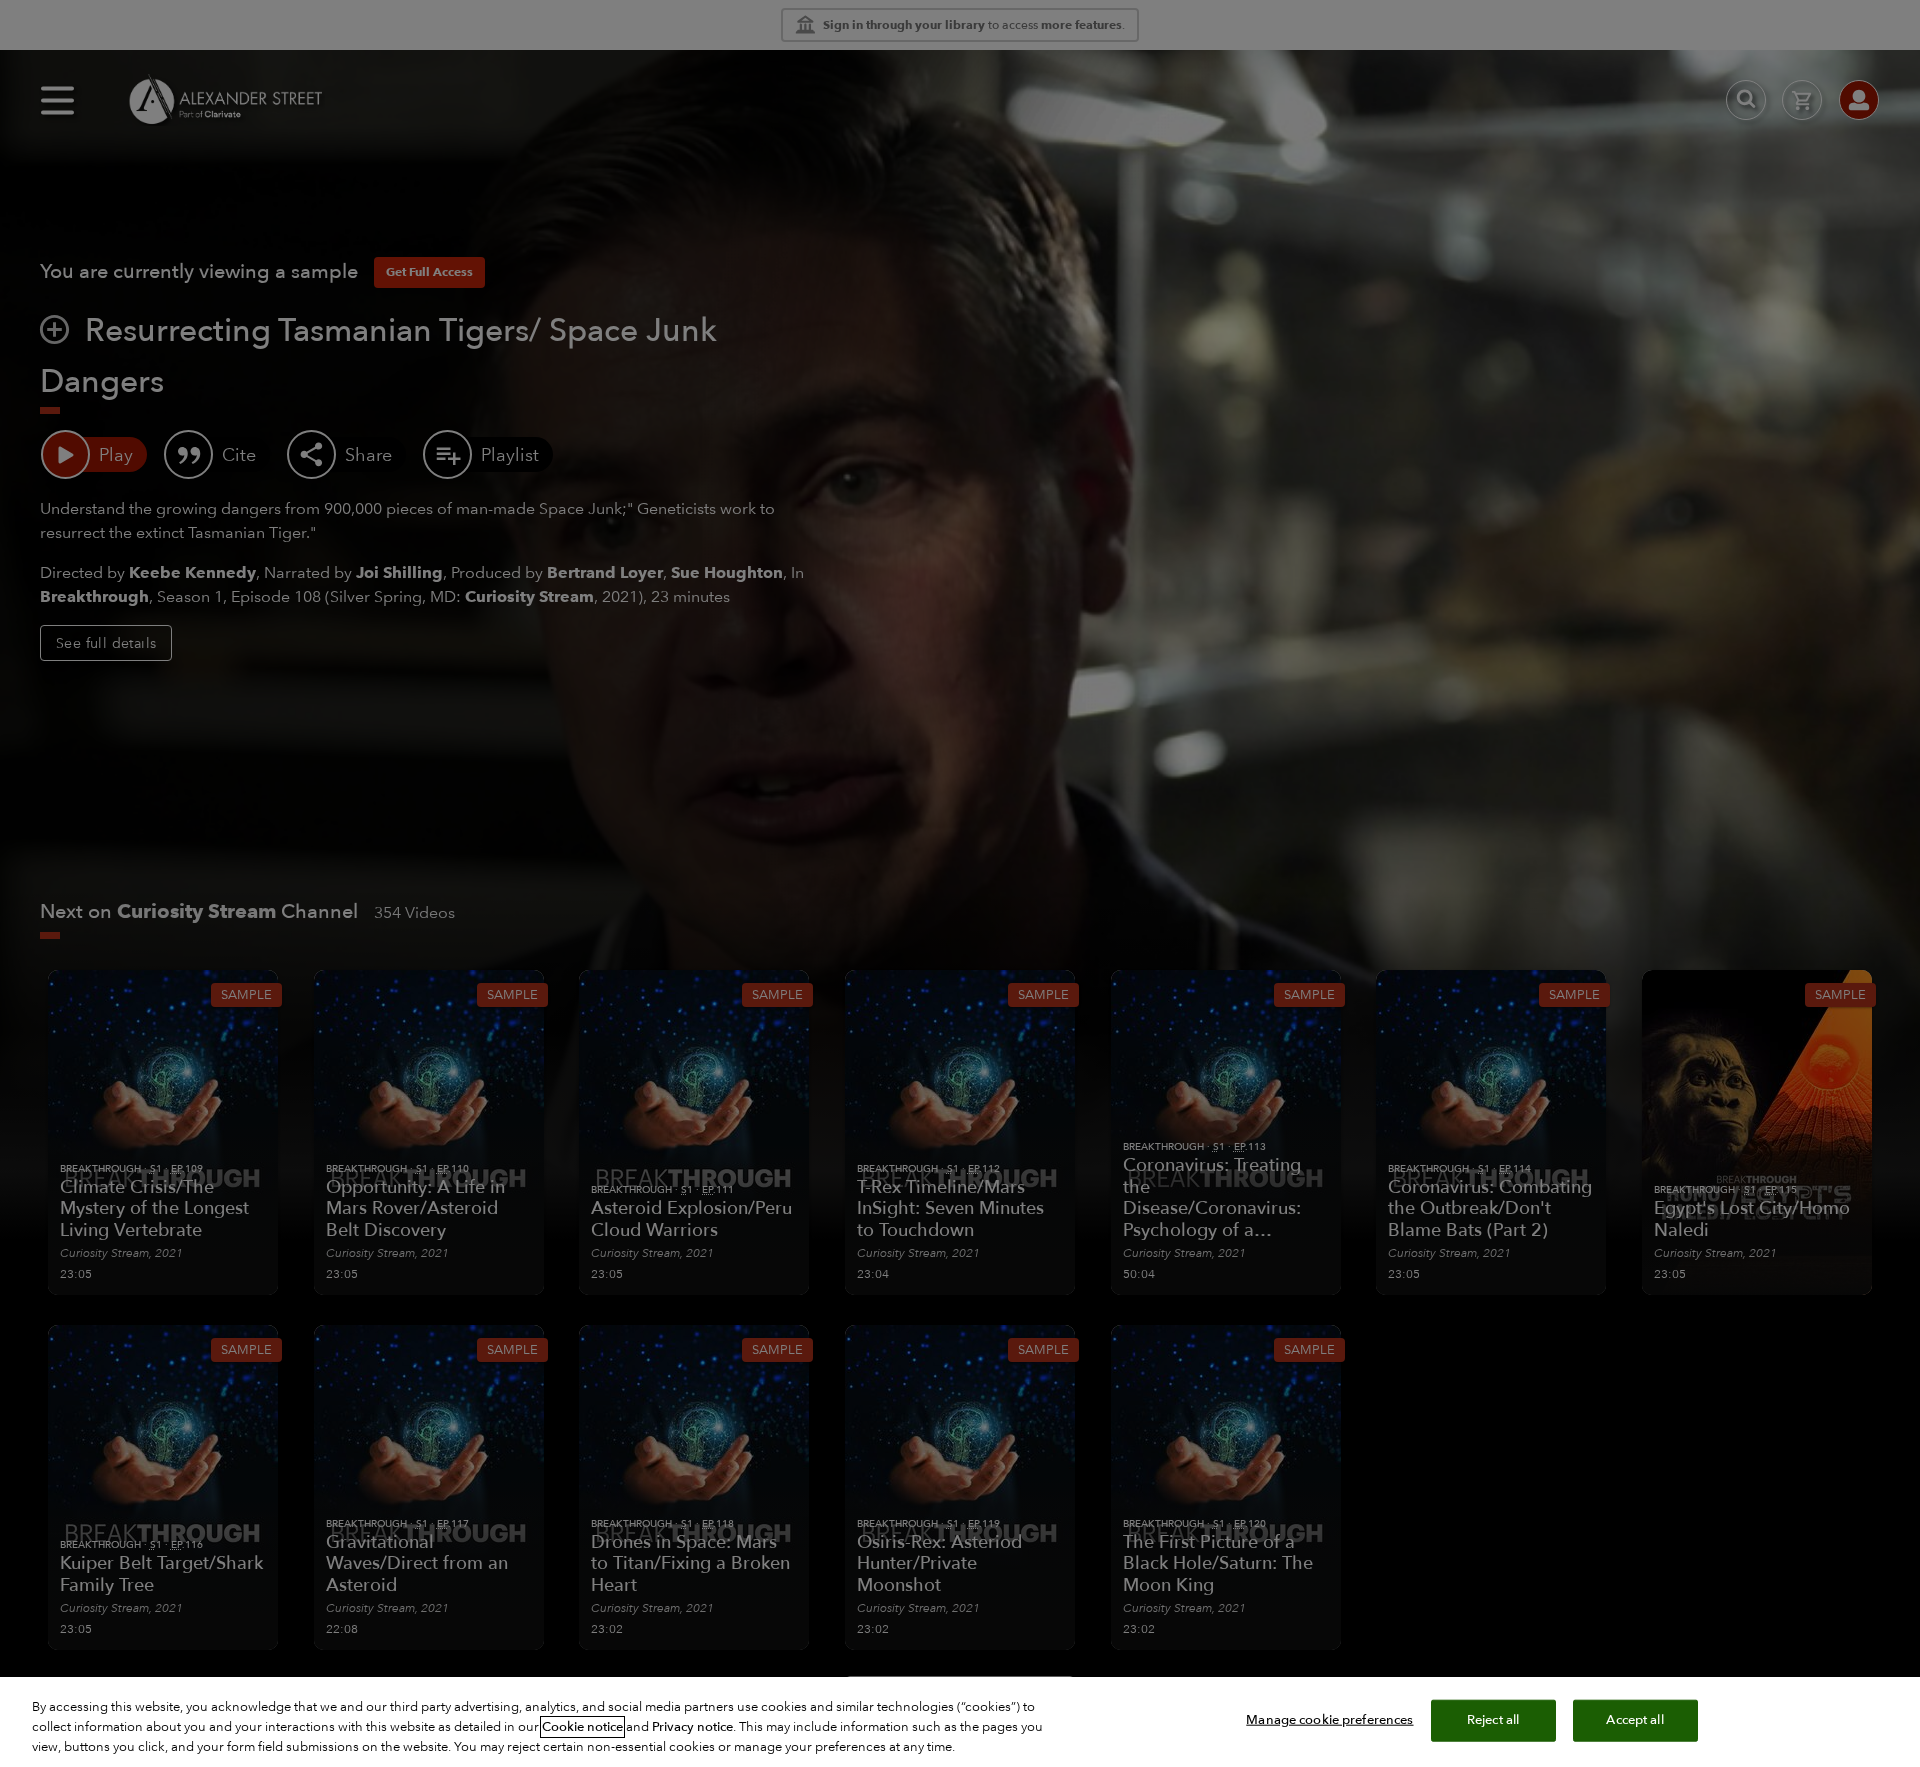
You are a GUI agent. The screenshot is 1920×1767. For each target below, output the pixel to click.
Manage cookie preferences (1329, 1720)
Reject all (1493, 1720)
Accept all (1634, 1720)
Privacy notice (692, 1727)
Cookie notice (582, 1727)
